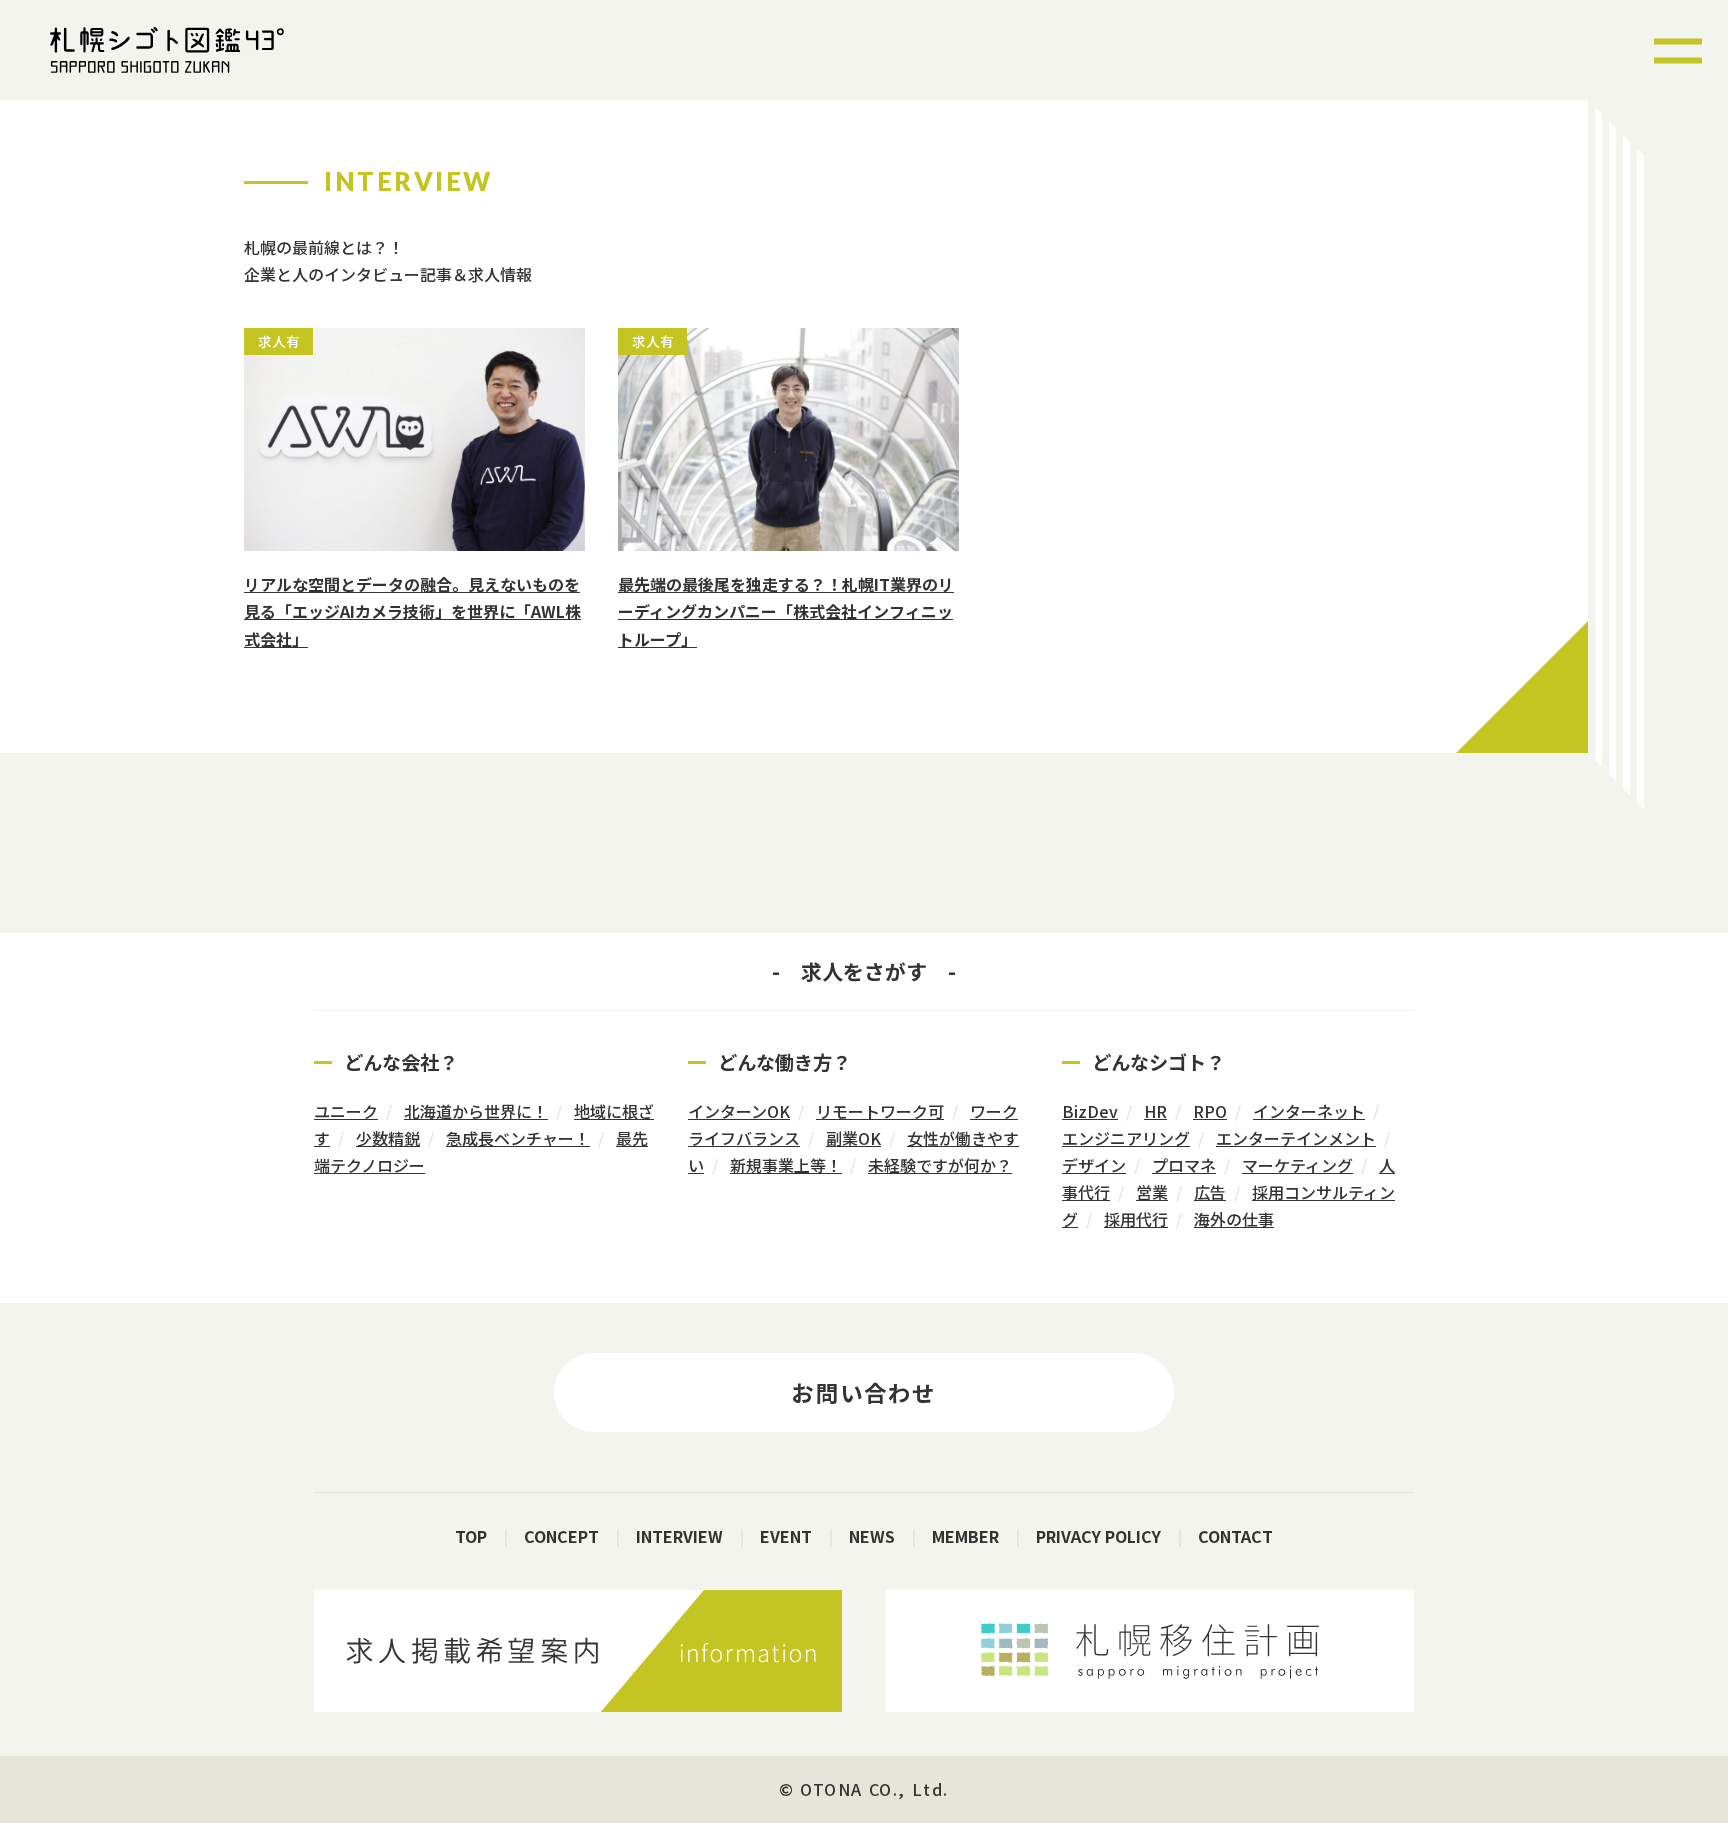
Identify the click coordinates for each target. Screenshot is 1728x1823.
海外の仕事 (1234, 1219)
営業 (1152, 1192)
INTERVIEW (679, 1536)
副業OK (853, 1138)
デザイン (1094, 1165)
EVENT (786, 1536)
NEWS (872, 1536)
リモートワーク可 (880, 1111)
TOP (471, 1536)
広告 (1210, 1192)
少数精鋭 (388, 1138)
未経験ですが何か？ (940, 1165)
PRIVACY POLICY (1098, 1536)
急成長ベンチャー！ (518, 1138)
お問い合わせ (863, 1392)
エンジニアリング (1126, 1138)
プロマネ (1184, 1165)
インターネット (1309, 1111)
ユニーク (346, 1111)
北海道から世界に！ (476, 1111)
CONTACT (1235, 1536)
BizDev (1090, 1111)
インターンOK (739, 1111)
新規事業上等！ (786, 1165)
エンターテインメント (1296, 1138)
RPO (1210, 1111)
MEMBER (965, 1536)
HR (1155, 1111)
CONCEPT (561, 1536)
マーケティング (1297, 1165)
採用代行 (1136, 1219)
